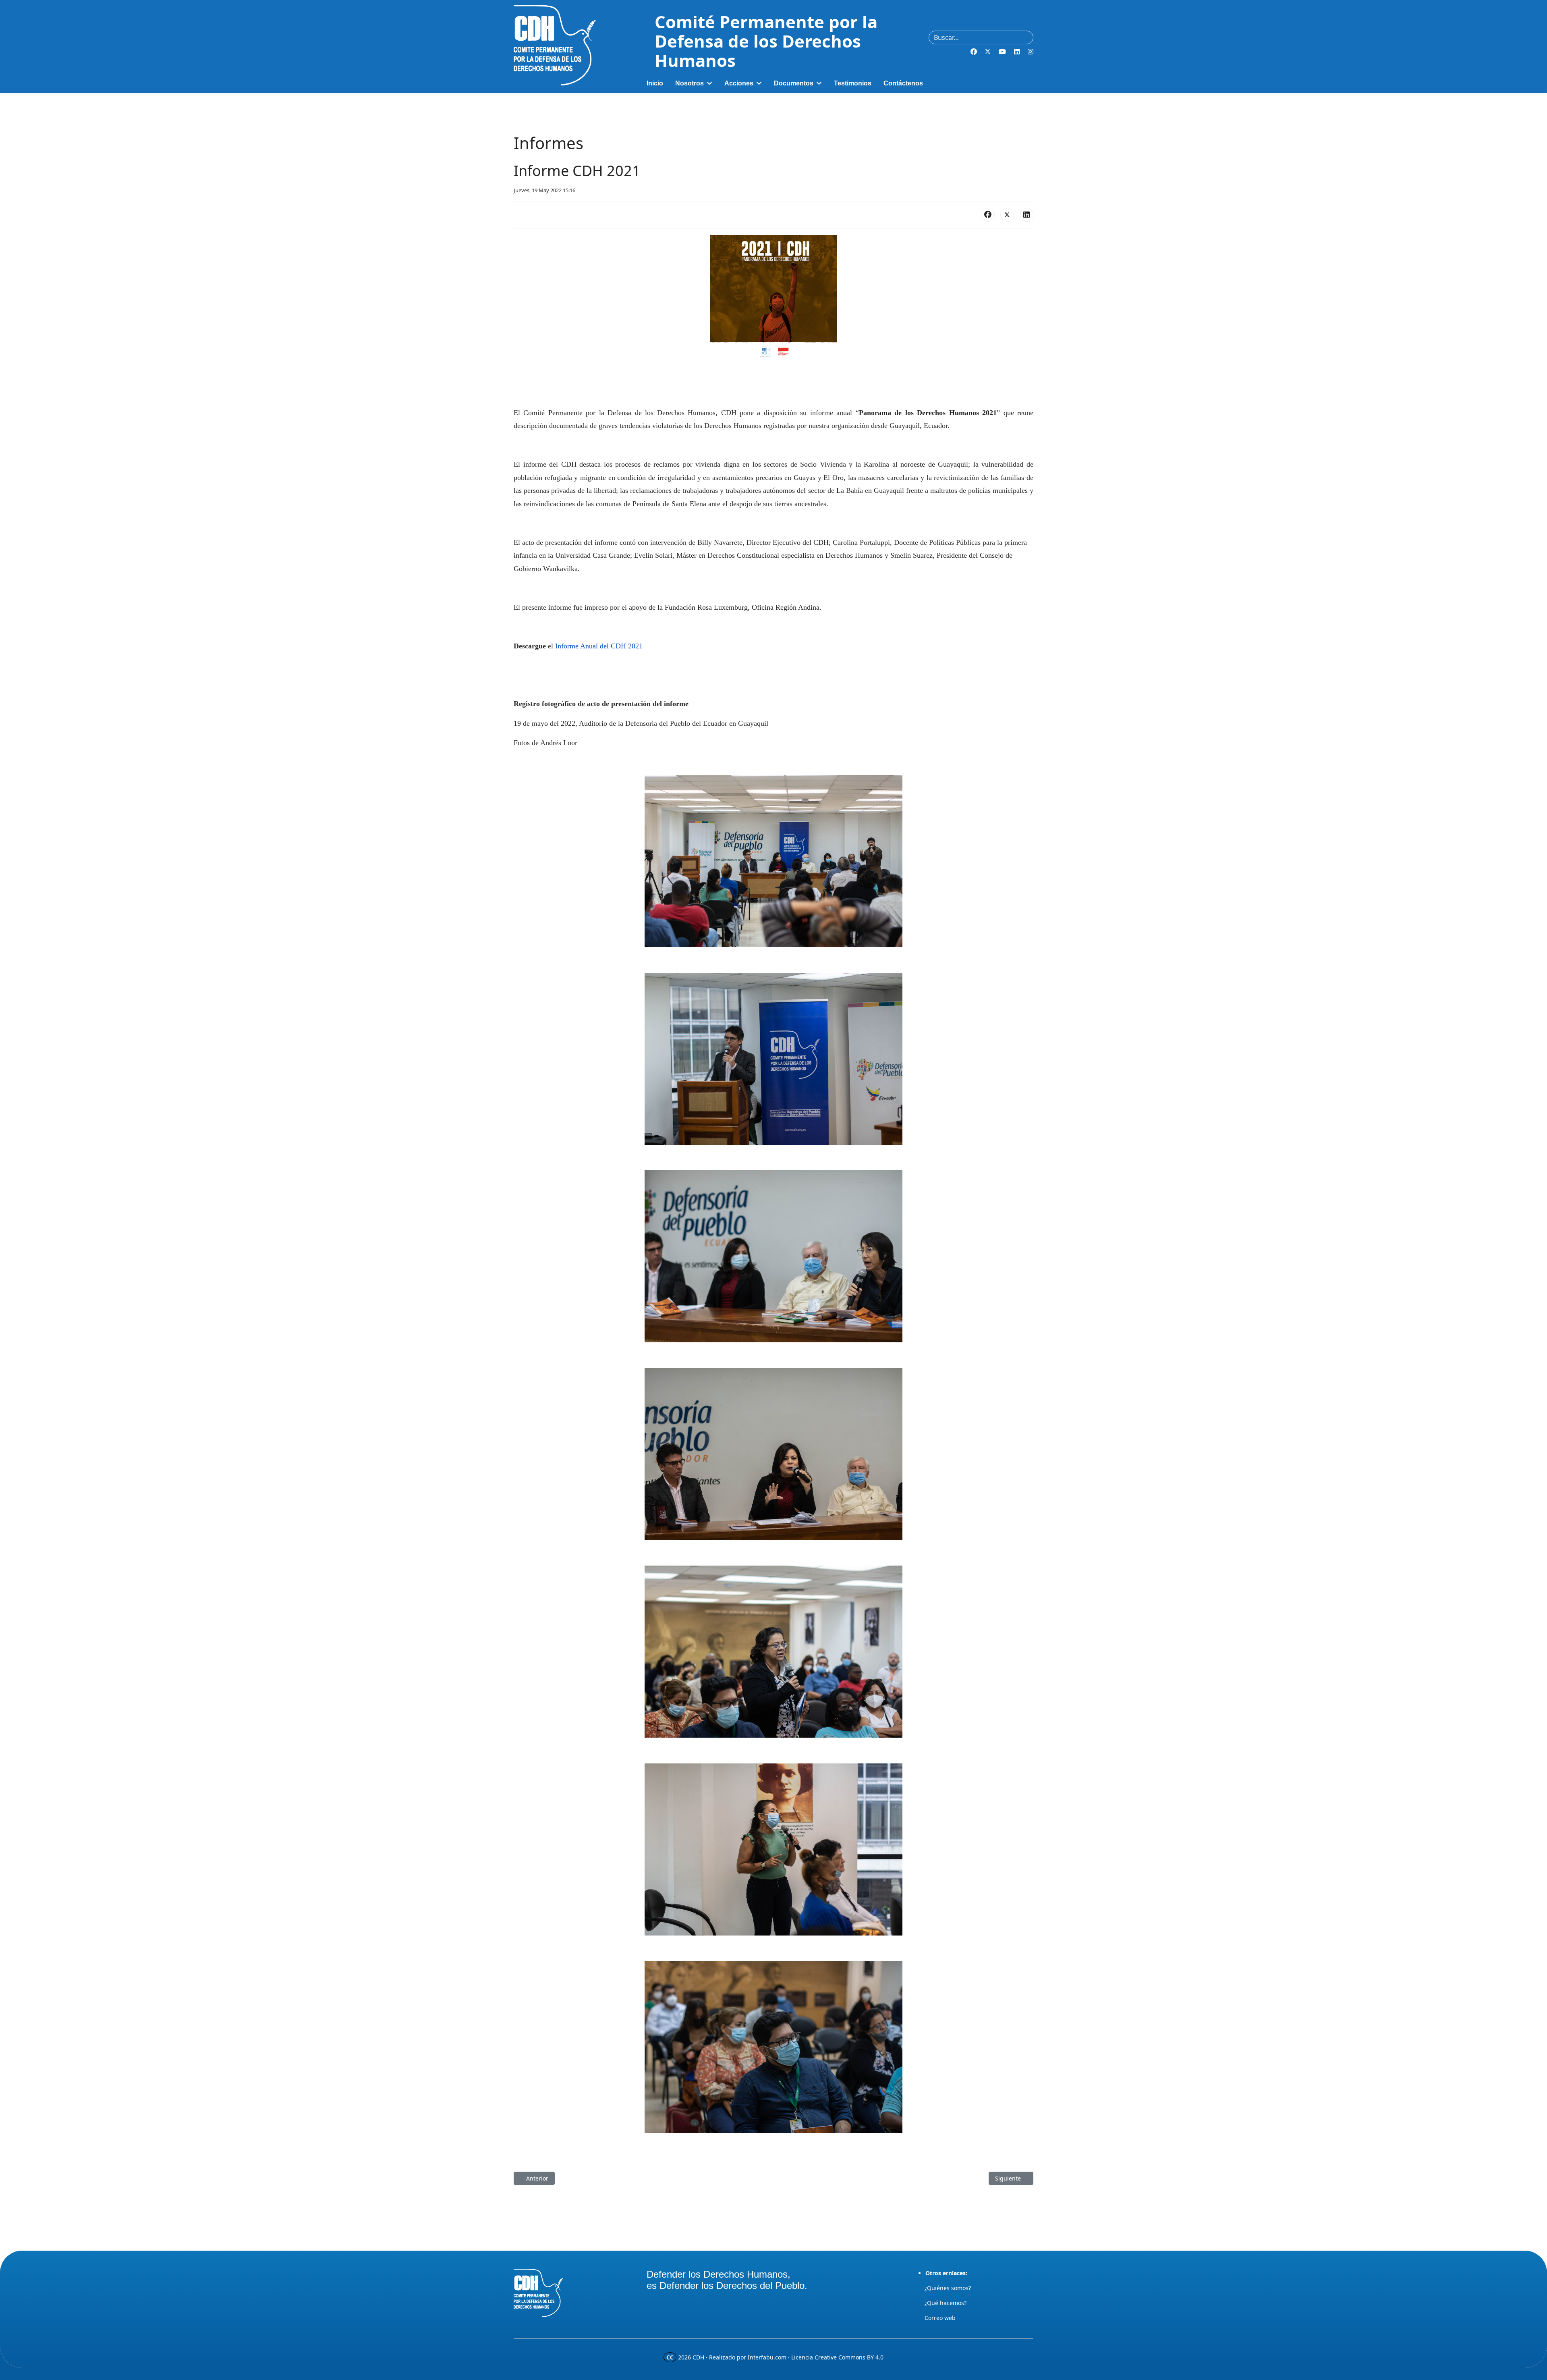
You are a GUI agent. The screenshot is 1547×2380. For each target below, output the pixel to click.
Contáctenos (903, 83)
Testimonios (853, 83)
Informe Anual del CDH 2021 (599, 646)
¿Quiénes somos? (948, 2288)
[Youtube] (1002, 52)
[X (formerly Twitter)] (1007, 215)
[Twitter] (988, 52)
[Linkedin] (1017, 52)
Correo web (940, 2318)
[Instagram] (1031, 52)
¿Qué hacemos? (946, 2303)
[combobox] (981, 37)
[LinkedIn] (1026, 215)
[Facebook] (974, 52)
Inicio (655, 83)
